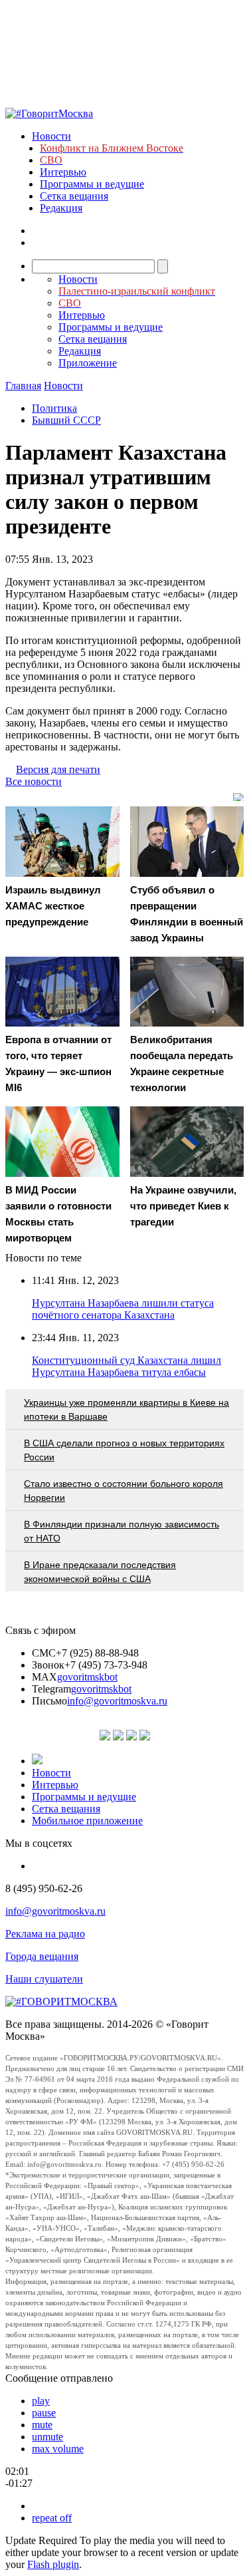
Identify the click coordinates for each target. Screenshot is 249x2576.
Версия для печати (58, 769)
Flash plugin (53, 2564)
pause (44, 2413)
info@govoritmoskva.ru (117, 1701)
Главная (23, 386)
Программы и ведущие (92, 184)
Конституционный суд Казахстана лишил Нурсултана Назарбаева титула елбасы (126, 1366)
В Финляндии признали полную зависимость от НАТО (122, 1531)
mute (42, 2425)
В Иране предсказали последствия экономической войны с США (100, 1572)
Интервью (63, 172)
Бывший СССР (66, 420)
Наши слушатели (44, 1979)
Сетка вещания (74, 196)
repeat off (52, 2518)
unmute (47, 2437)
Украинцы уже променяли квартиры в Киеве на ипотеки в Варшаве (126, 1409)
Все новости (34, 781)
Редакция (61, 208)
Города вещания (42, 1956)
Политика (54, 408)
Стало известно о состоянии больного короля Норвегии (124, 1491)
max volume (58, 2449)
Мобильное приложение (87, 1821)
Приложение (88, 363)
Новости (51, 136)
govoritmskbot (87, 1677)
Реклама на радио (45, 1934)
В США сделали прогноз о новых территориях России (124, 1450)
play (41, 2401)
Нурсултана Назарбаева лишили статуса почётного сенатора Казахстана (123, 1309)
